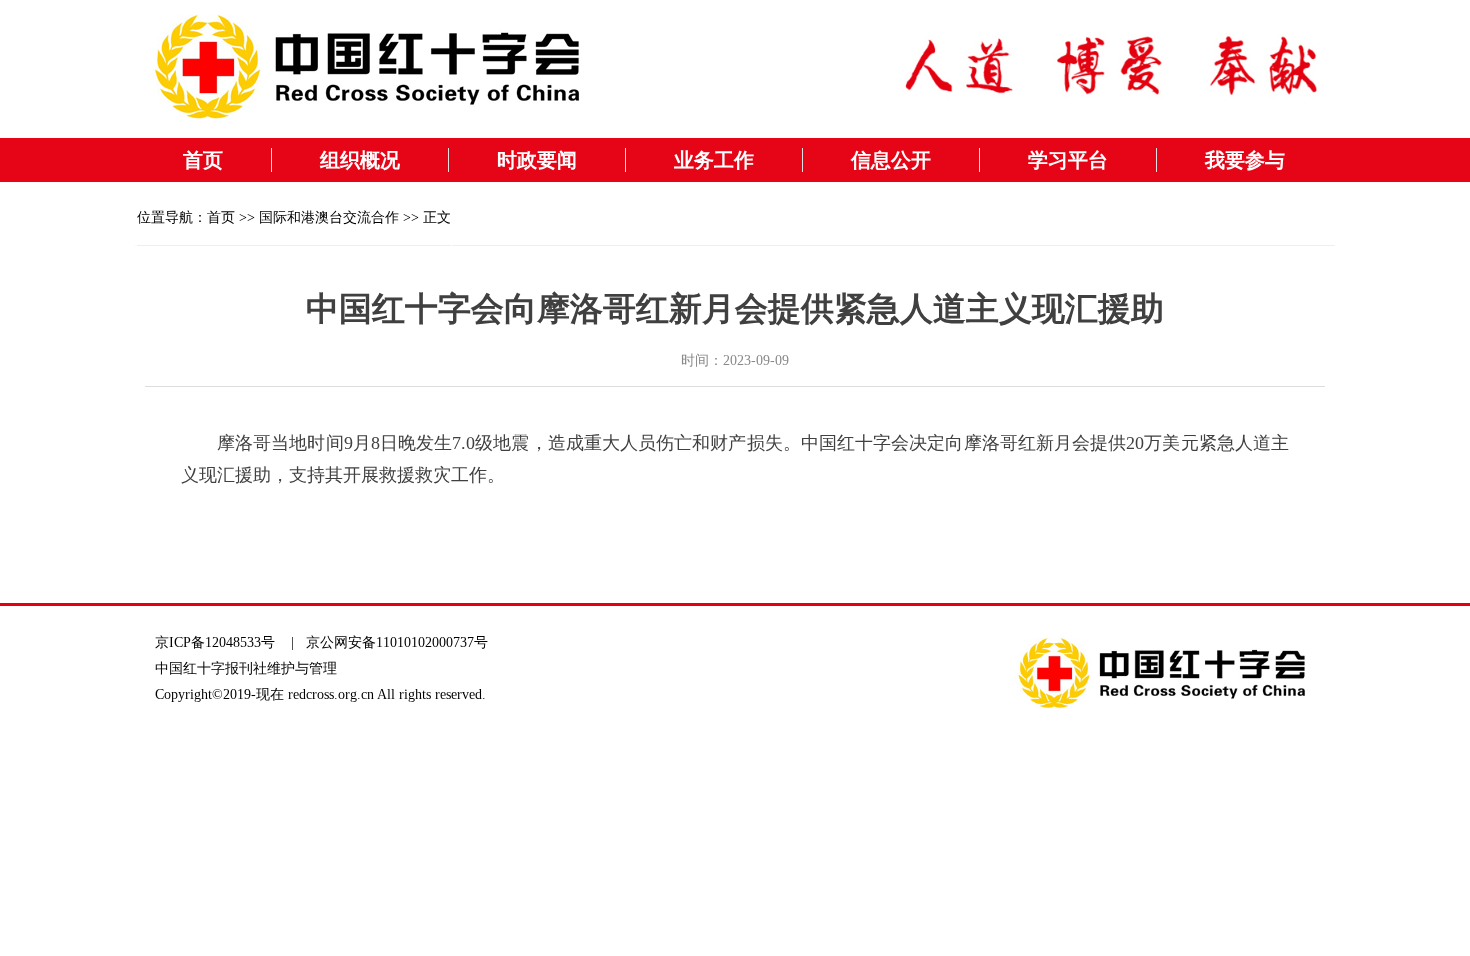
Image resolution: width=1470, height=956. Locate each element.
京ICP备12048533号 (215, 642)
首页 (203, 160)
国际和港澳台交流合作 (329, 217)
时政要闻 (537, 160)
